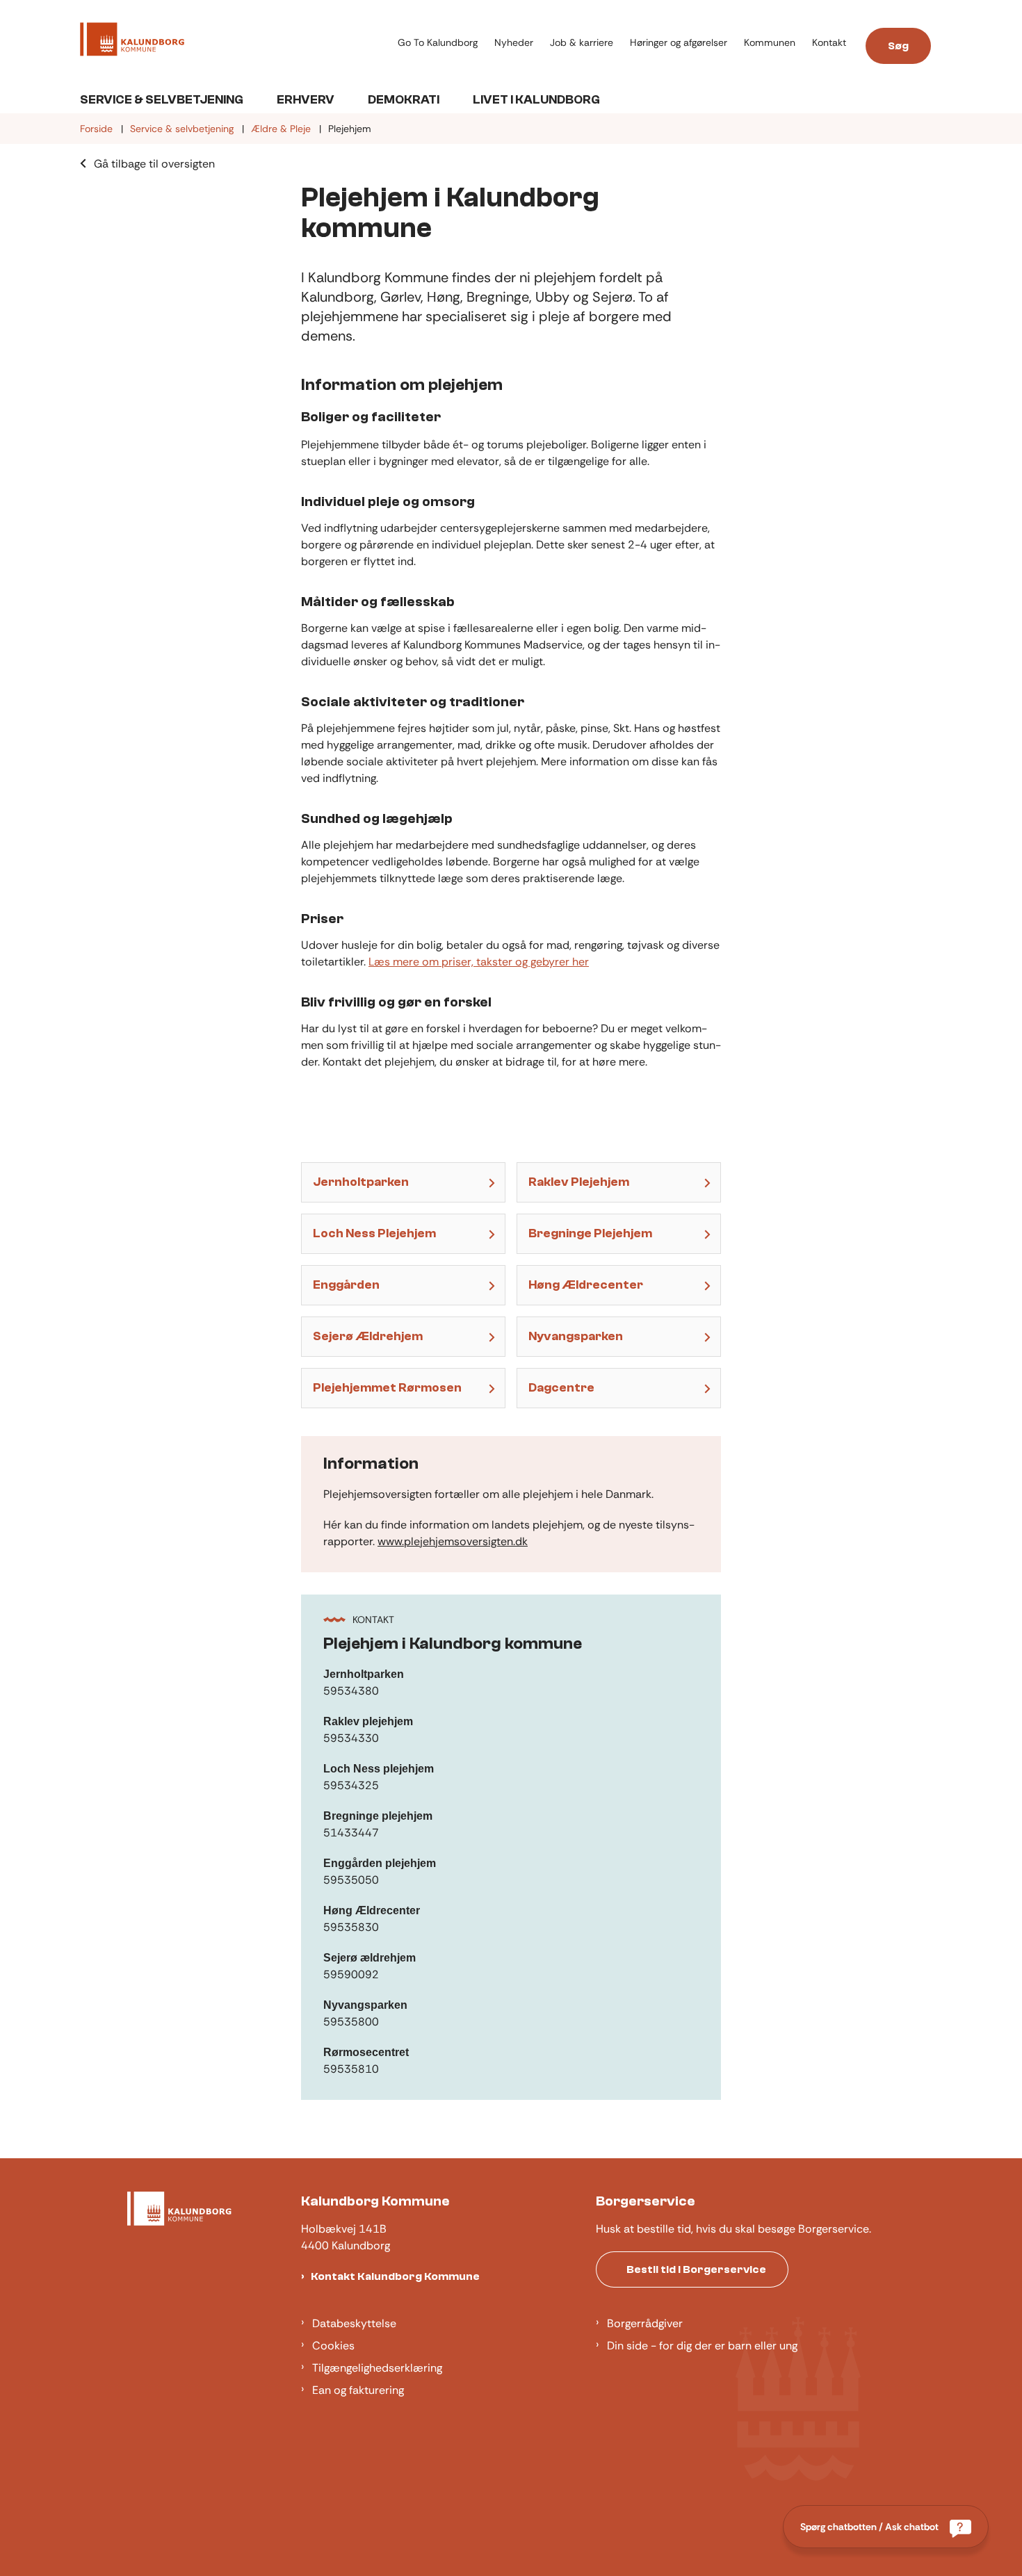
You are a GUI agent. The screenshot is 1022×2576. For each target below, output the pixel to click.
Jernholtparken (361, 1182)
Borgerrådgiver (645, 2323)
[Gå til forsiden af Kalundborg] (235, 42)
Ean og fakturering (358, 2390)
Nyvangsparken (576, 1336)
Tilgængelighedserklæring (377, 2368)
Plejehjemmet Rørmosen (387, 1388)
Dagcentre (561, 1388)
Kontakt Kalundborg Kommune (395, 2276)
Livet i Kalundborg (536, 100)
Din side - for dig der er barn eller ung (702, 2346)
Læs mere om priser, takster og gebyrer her (479, 962)
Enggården (346, 1285)
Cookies (333, 2346)
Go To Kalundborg (438, 43)
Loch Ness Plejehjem (374, 1233)
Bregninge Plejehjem (590, 1233)
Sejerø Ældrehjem (368, 1336)
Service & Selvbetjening (162, 100)
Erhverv (306, 100)
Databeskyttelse (354, 2323)
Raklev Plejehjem (579, 1182)
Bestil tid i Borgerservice (696, 2269)
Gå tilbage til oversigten (154, 164)
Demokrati (404, 100)
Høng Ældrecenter (586, 1285)
